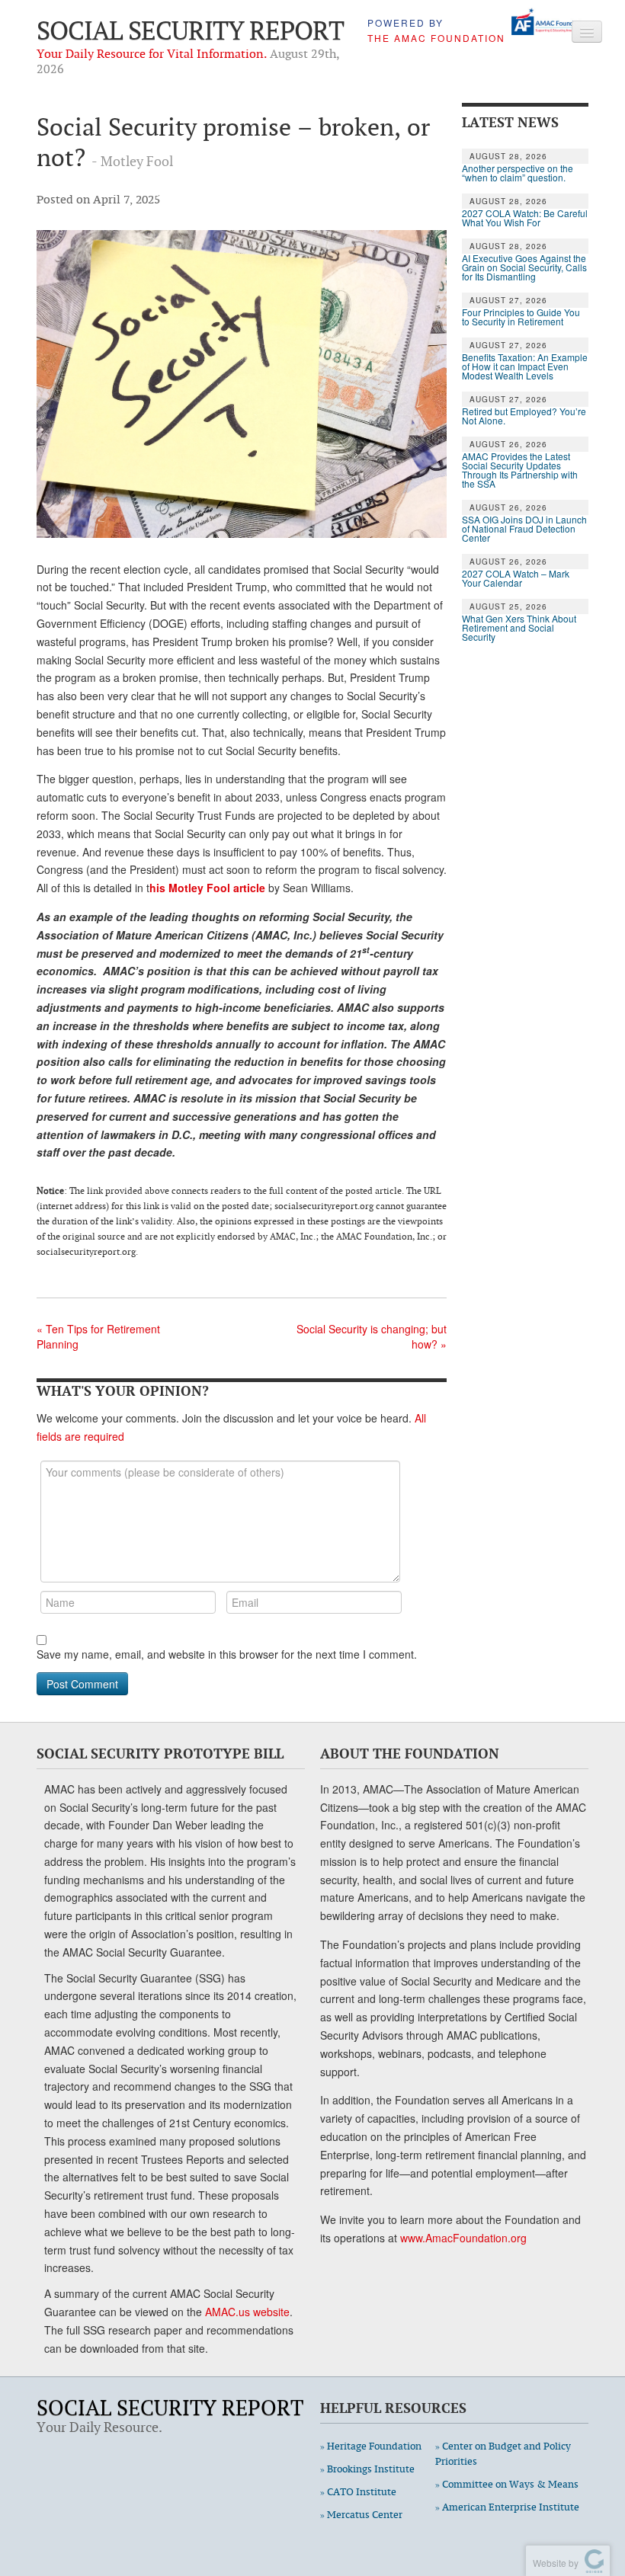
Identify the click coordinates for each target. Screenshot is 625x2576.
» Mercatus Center (361, 2515)
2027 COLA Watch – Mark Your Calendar (516, 578)
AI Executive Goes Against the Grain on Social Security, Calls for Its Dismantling (524, 267)
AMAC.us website (247, 2312)
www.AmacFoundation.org (463, 2238)
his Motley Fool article (207, 888)
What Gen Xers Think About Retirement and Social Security (519, 628)
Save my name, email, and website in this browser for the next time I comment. (227, 1654)
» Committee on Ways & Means (507, 2484)
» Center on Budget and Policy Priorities (503, 2454)
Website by (553, 2563)
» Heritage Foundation (371, 2446)
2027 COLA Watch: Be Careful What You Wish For (525, 218)
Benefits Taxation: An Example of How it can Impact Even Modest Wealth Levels (525, 366)
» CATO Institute (358, 2492)
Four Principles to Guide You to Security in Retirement (521, 317)
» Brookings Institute (367, 2469)
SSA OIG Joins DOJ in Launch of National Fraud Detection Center (524, 529)
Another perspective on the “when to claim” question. (518, 173)
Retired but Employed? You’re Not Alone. (524, 416)
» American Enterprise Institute (507, 2507)
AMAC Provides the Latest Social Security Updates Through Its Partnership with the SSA (520, 470)
